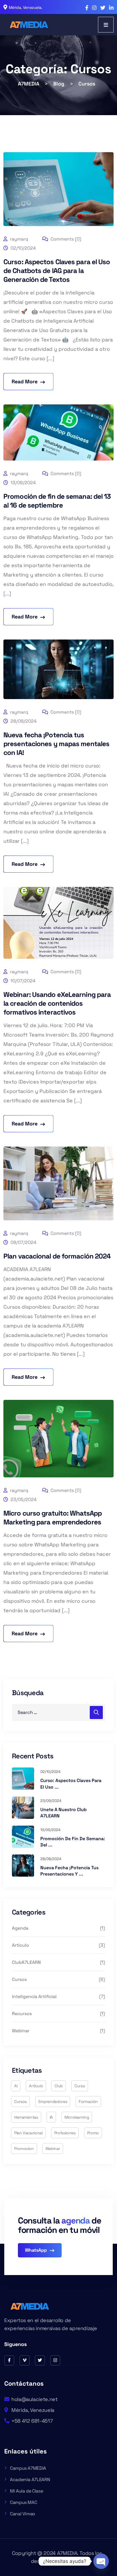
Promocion (24, 2149)
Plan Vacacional (28, 2133)
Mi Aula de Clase (26, 2491)
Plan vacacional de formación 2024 (57, 1256)
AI (16, 2086)
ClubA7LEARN (26, 1962)
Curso (80, 2086)
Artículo (20, 1945)
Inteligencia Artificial (34, 1996)
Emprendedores (53, 2101)
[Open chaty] (101, 2561)
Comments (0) (65, 239)
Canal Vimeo (23, 2514)
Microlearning (77, 2117)
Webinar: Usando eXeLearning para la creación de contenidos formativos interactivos (57, 1003)
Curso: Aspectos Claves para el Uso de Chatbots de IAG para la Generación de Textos (57, 271)
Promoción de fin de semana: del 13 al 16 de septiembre (57, 501)
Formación (88, 2101)
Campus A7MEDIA (28, 2468)
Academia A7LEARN (30, 2480)
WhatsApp (36, 2250)
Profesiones (65, 2133)
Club (59, 2086)
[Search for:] (58, 1712)
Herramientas (26, 2117)
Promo (93, 2133)
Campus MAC (23, 2502)
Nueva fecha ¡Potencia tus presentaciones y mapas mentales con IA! (56, 744)
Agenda (20, 1928)
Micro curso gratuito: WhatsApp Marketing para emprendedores (53, 1518)
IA (51, 2117)
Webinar (21, 2031)
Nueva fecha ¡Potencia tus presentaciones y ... (69, 1871)
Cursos (19, 1979)
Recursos (22, 2014)
